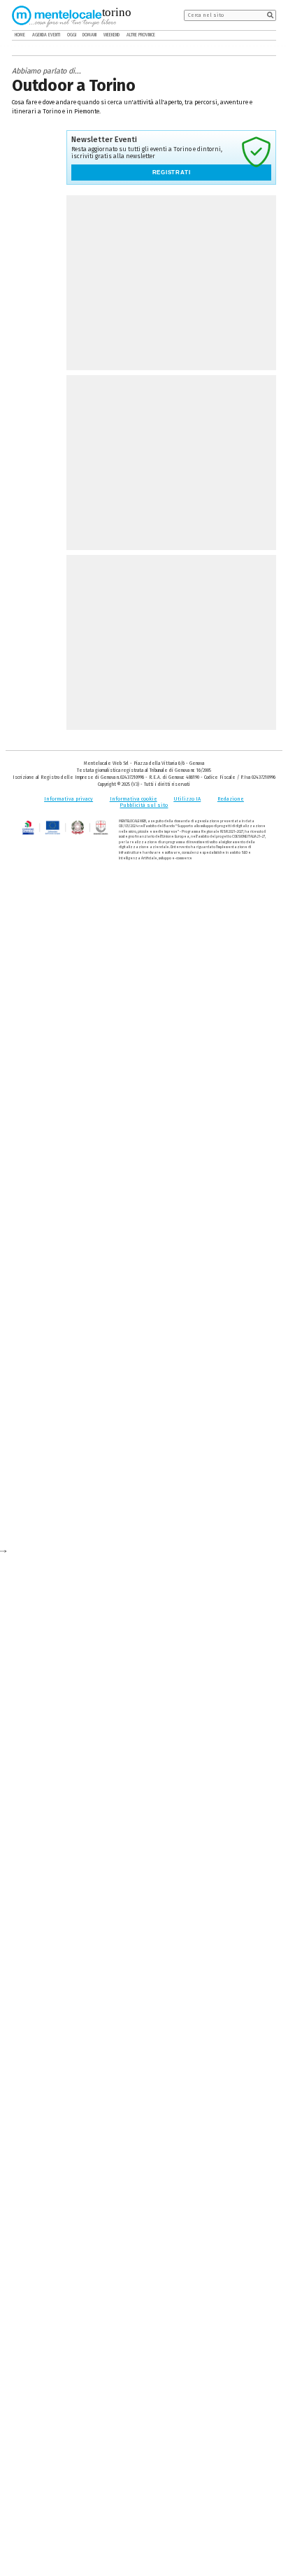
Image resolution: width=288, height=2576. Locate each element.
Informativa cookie (134, 799)
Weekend (111, 35)
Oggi (72, 35)
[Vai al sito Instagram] (272, 35)
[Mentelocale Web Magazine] (64, 15)
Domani (89, 35)
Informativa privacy (69, 799)
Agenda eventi (46, 35)
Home (20, 35)
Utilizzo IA (187, 799)
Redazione (231, 799)
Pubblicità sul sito (144, 805)
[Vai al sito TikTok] (262, 35)
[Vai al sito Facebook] (252, 35)
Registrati (172, 173)
